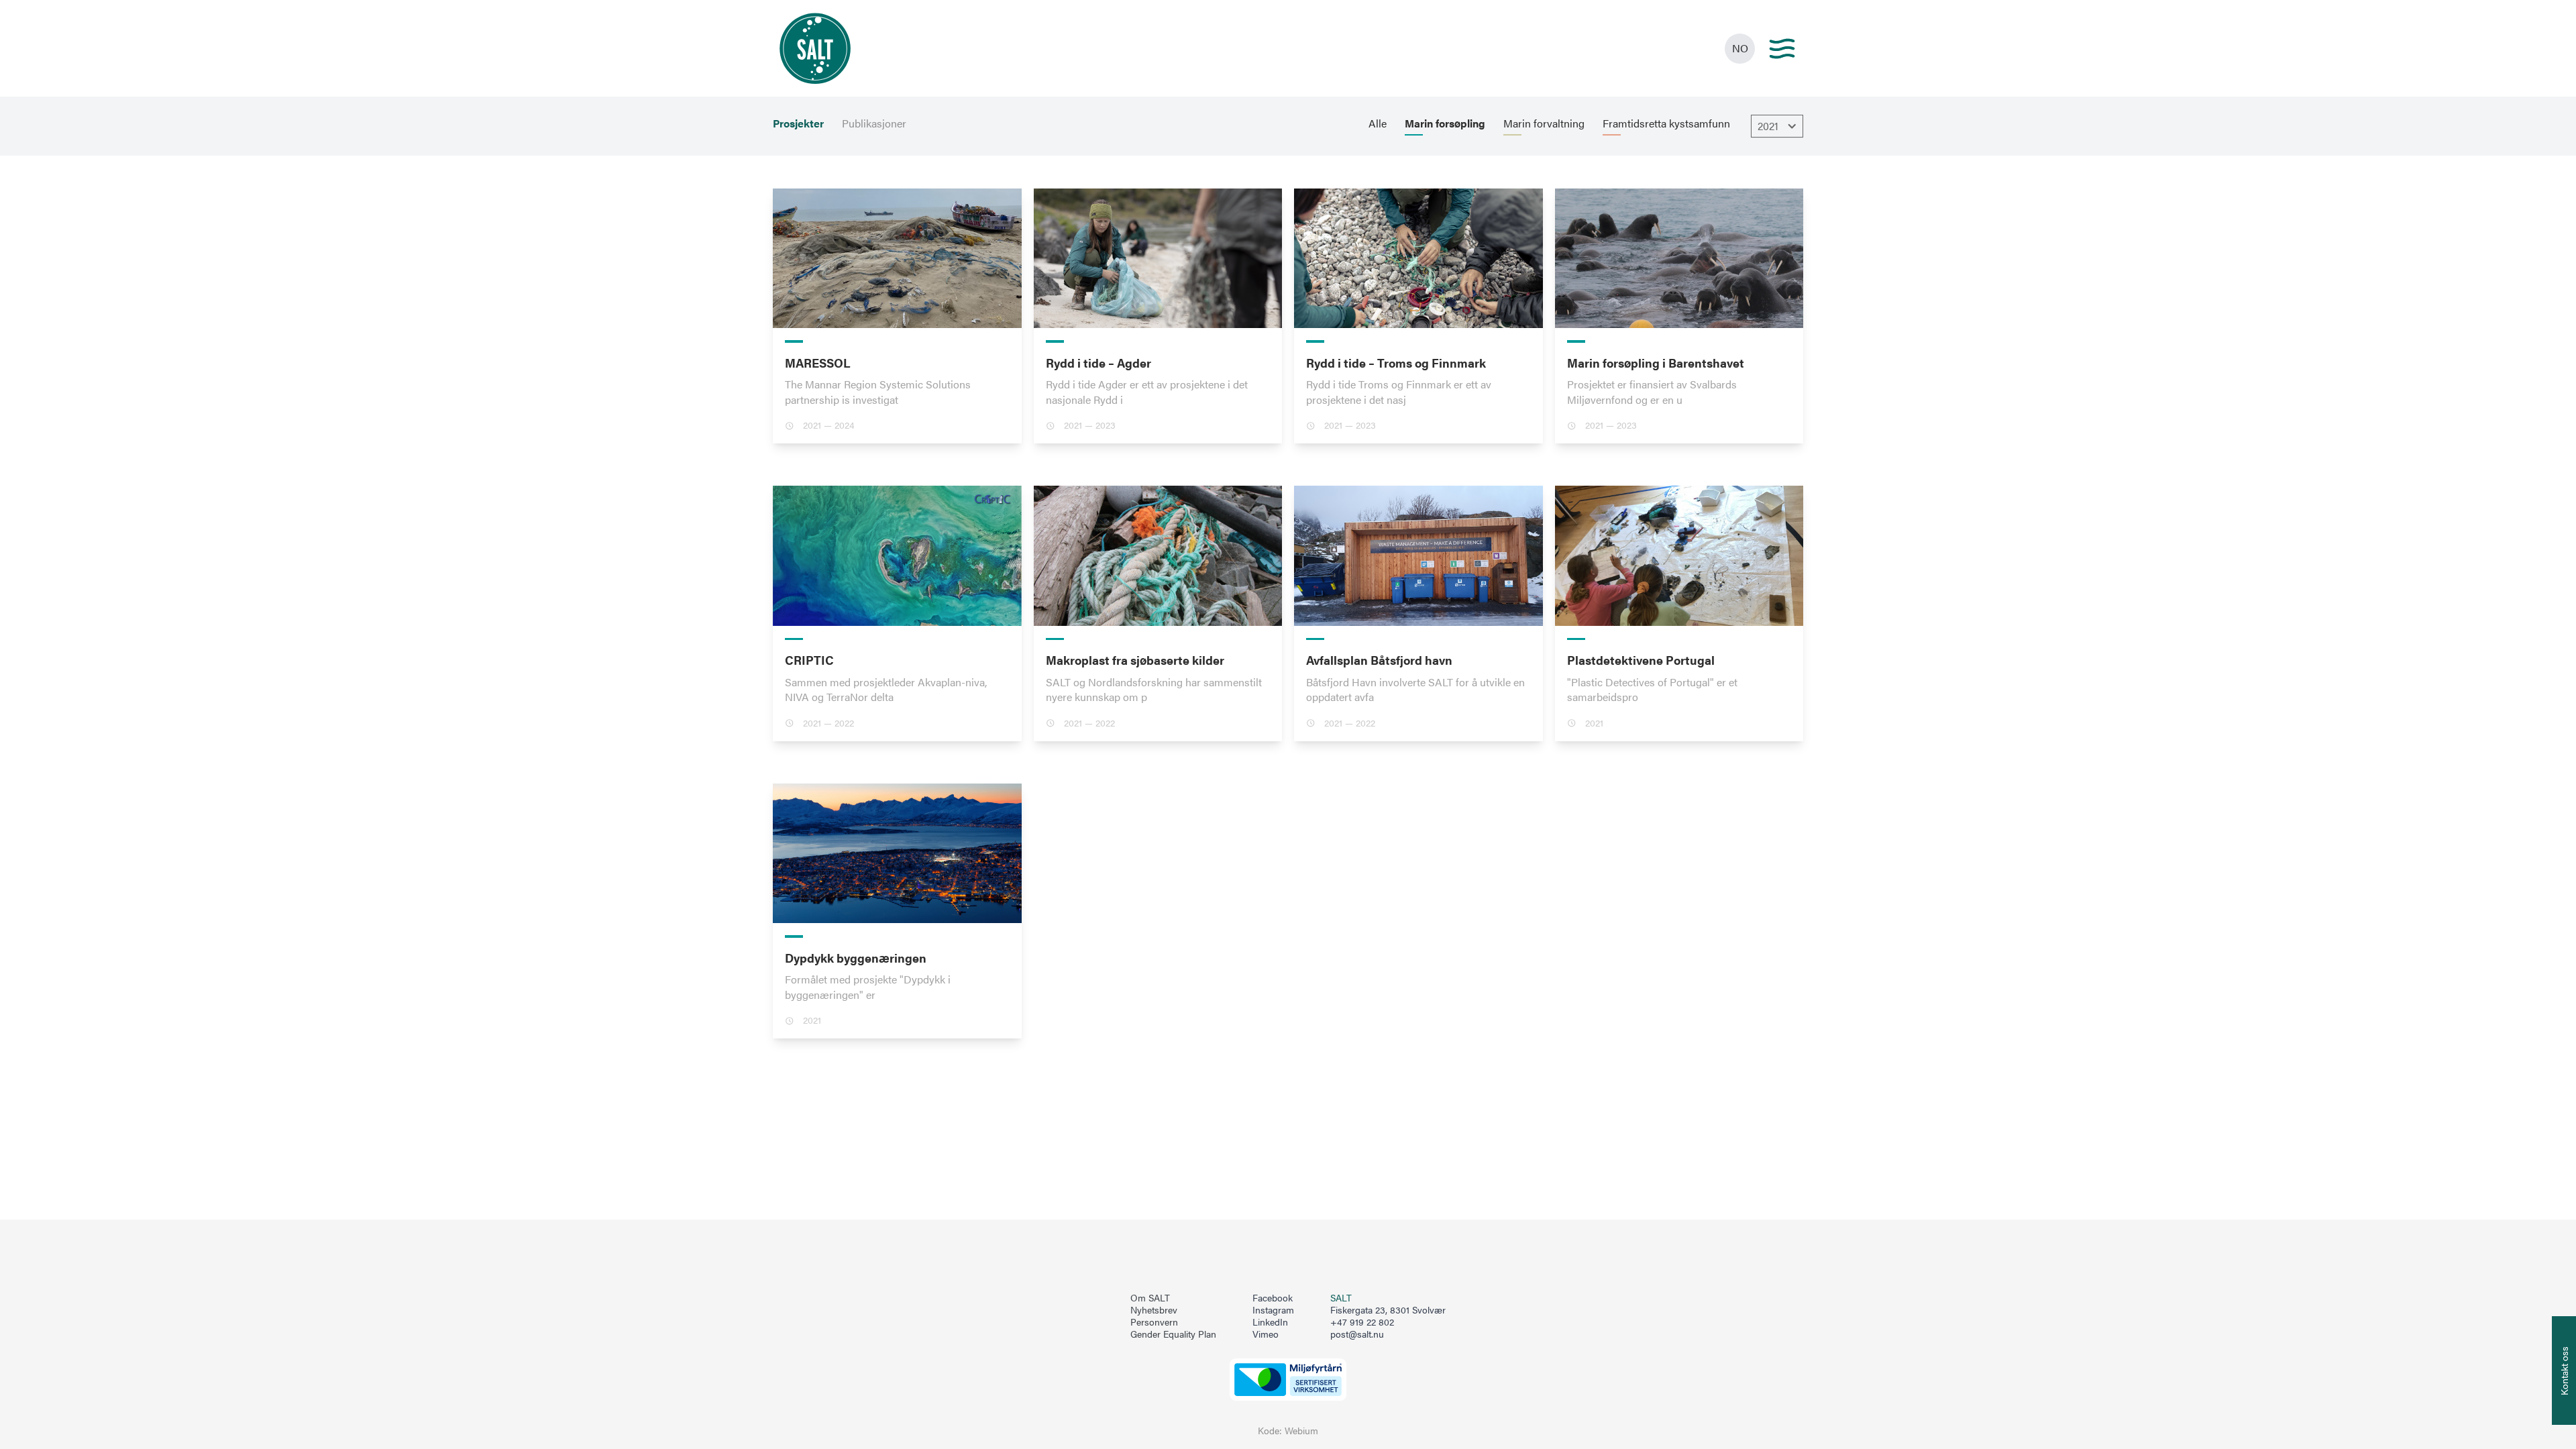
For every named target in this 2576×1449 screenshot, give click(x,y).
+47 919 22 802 (1362, 1322)
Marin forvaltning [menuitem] (1544, 123)
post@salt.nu (1357, 1334)
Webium (1301, 1431)
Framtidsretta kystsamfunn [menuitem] (1666, 123)
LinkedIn (1270, 1322)
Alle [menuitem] (1378, 123)
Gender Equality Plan (1173, 1334)
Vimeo (1266, 1334)
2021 (1768, 126)
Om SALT (1150, 1298)
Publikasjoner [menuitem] (874, 123)
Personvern (1154, 1322)
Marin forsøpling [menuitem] (1445, 123)
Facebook (1273, 1298)
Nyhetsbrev (1154, 1310)
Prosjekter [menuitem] (798, 123)
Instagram (1273, 1310)
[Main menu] (1782, 49)
